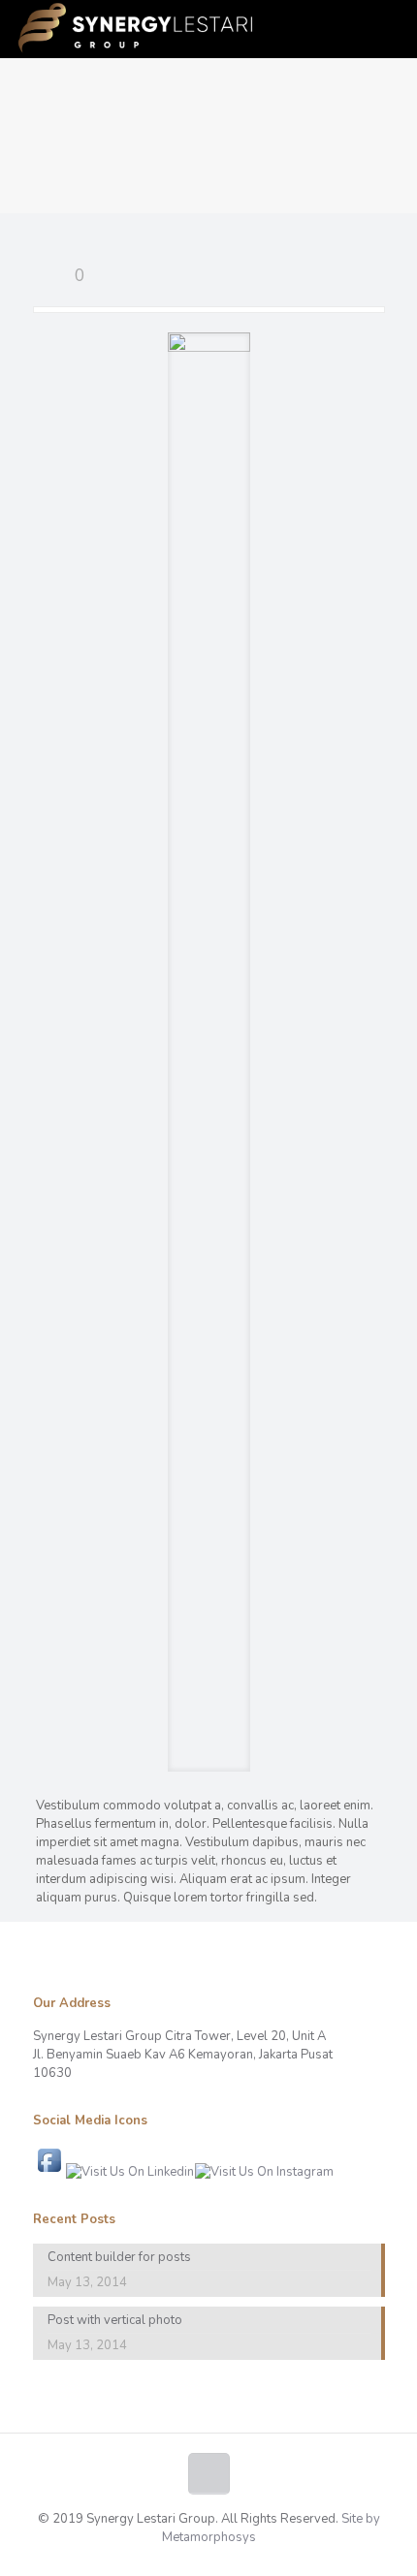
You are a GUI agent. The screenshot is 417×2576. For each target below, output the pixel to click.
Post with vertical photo (115, 2320)
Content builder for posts (119, 2257)
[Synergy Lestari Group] (135, 29)
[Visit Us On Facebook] (49, 2172)
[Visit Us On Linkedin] (129, 2172)
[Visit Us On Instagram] (264, 2172)
